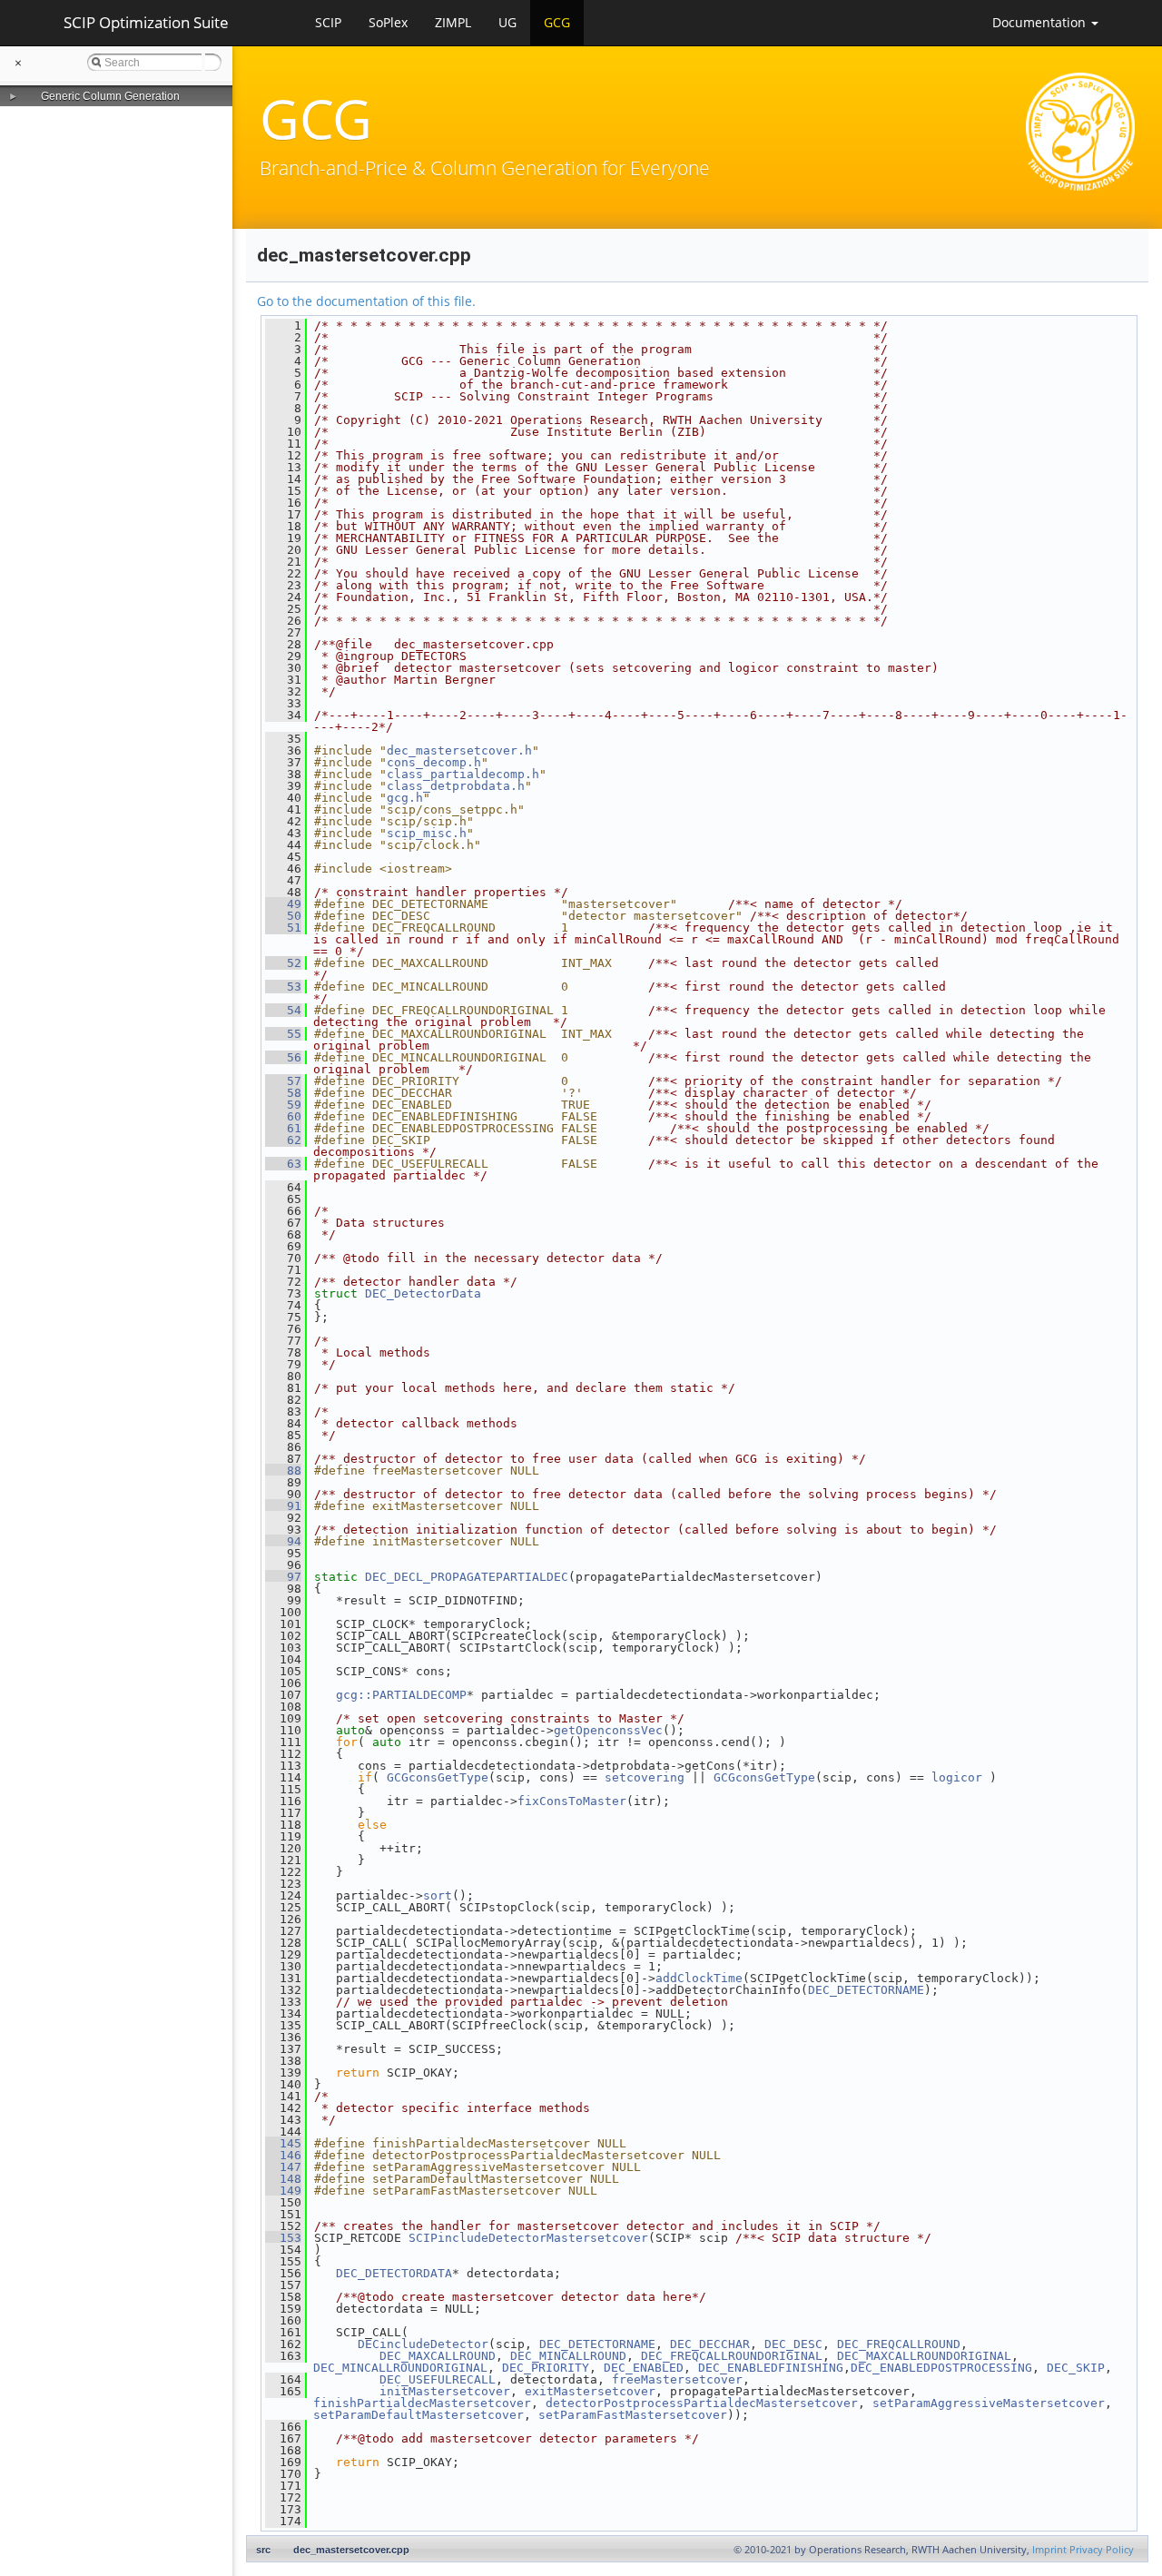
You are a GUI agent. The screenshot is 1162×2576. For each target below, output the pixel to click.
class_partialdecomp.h (463, 774)
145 (283, 2143)
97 (283, 1577)
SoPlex (388, 22)
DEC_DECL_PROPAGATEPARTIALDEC (467, 1577)
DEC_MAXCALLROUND (438, 2356)
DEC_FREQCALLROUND (899, 2344)
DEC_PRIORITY (546, 2368)
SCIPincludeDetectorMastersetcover (528, 2238)
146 (283, 2155)
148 (283, 2179)
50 (283, 916)
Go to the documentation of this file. (366, 301)
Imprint (1049, 2550)
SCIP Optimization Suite (146, 22)
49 (283, 904)
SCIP (328, 22)
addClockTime (699, 1978)
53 (283, 987)
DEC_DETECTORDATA (394, 2273)
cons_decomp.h (434, 762)
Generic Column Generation (110, 96)
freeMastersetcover (677, 2379)
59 (283, 1105)
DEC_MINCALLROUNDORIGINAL (400, 2368)
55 (283, 1034)
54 (283, 1010)
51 (283, 928)
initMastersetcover (445, 2391)
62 (283, 1140)
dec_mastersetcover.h (459, 750)
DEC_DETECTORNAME (866, 1990)
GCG (557, 22)
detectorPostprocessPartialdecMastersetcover (702, 2403)
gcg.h (405, 798)
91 (283, 1506)
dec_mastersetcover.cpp (351, 2550)
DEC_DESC (793, 2344)
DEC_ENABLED (644, 2368)
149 (283, 2191)
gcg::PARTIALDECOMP (401, 1695)
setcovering (645, 1777)
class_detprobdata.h (456, 786)
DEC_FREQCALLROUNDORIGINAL (732, 2356)
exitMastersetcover (590, 2391)
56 (283, 1057)
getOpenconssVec (608, 1730)
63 (283, 1164)
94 (283, 1541)
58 (283, 1093)
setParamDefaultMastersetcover (419, 2415)
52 (283, 963)
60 (283, 1116)
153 (283, 2238)
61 (283, 1128)
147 (283, 2167)
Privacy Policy (1102, 2550)
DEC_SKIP (1076, 2368)
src (263, 2550)
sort (438, 1895)
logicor (957, 1777)
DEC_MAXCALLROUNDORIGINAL (924, 2356)
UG (507, 22)
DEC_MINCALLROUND (568, 2356)
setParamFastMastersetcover (633, 2415)
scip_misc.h (427, 833)
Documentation (1041, 22)
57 (283, 1081)
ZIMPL (453, 22)
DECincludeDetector (423, 2344)
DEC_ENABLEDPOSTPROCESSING (941, 2368)
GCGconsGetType (438, 1777)
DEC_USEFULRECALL (438, 2379)
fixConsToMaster (572, 1801)
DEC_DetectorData (423, 1293)
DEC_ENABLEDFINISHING (771, 2368)
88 (283, 1471)
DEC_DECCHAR (710, 2344)
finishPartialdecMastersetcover (422, 2403)
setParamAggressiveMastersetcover (989, 2403)
